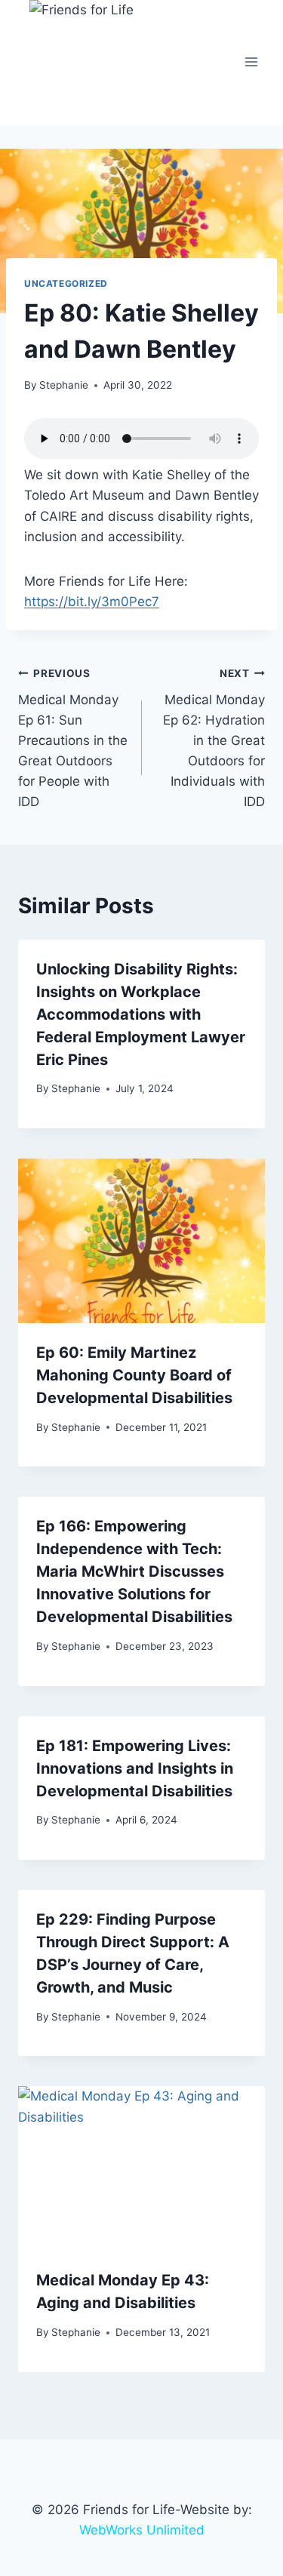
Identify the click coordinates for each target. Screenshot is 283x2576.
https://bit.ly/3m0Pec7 (92, 602)
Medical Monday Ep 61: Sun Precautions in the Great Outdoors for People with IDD (73, 739)
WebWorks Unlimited (142, 2530)
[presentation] (141, 1241)
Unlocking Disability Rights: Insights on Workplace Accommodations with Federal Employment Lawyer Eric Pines (141, 1014)
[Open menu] (251, 62)
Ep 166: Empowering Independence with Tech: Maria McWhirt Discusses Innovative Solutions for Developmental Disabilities (134, 1571)
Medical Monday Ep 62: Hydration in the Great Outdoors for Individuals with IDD (214, 739)
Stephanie (64, 385)
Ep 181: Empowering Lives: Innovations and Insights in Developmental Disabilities (135, 1768)
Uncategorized (66, 283)
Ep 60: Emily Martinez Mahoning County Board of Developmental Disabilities (134, 1375)
